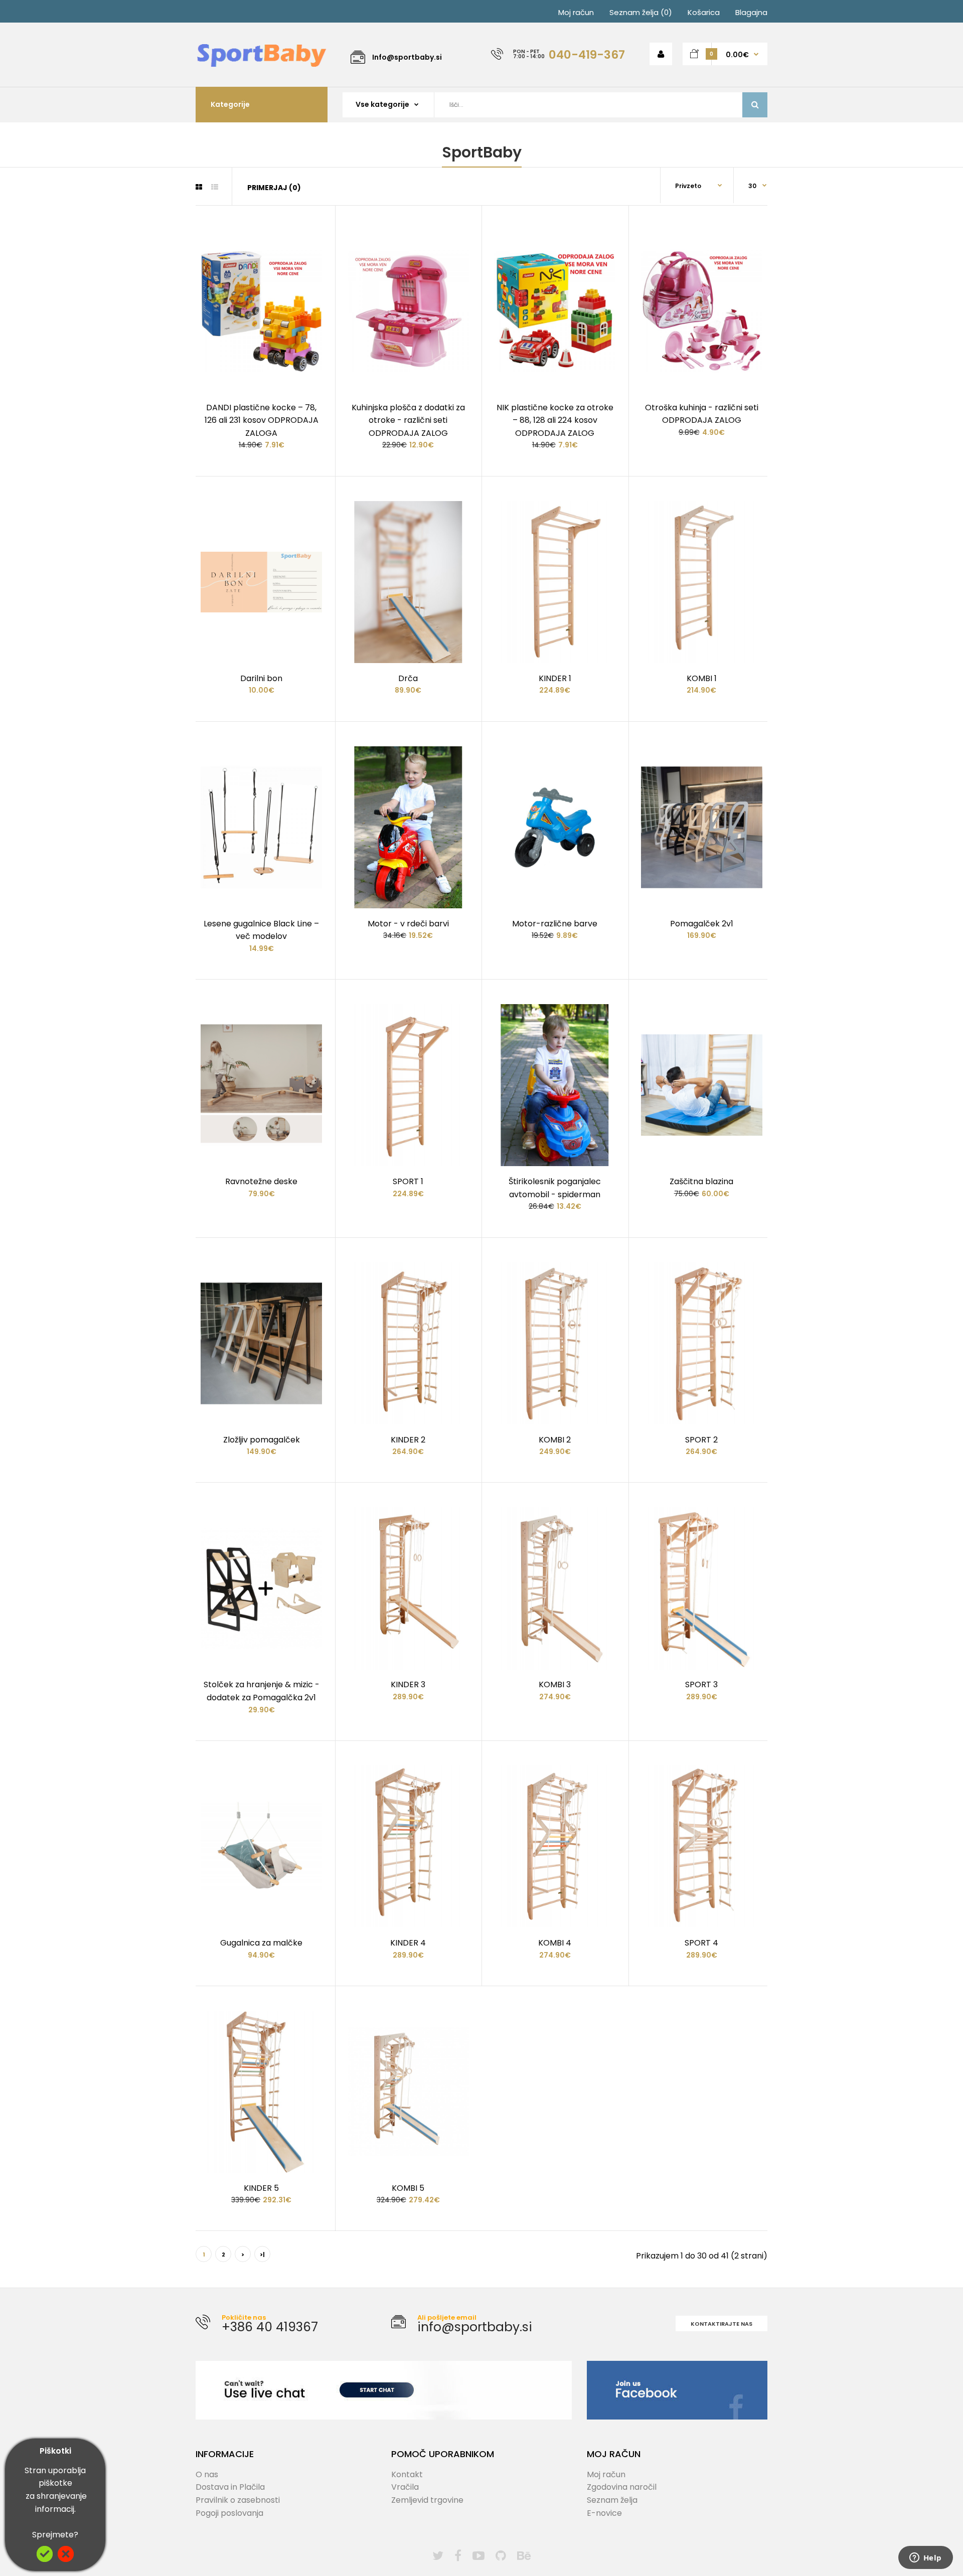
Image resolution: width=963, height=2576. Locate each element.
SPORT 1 (408, 1181)
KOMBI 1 (702, 678)
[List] (215, 187)
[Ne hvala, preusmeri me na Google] (66, 2559)
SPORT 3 (701, 1684)
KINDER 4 (408, 1943)
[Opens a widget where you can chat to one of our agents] (925, 2558)
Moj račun (576, 12)
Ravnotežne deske (261, 1181)
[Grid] (199, 187)
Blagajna (751, 12)
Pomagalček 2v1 (702, 924)
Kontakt (407, 2474)
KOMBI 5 (408, 2188)
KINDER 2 (408, 1440)
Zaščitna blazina (701, 1181)
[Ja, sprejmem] (45, 2559)
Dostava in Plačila (230, 2487)
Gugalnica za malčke (261, 1943)
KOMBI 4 (555, 1943)
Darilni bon (261, 678)
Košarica (704, 12)
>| (262, 2255)
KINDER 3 (408, 1684)
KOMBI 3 (555, 1684)
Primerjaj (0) (274, 188)
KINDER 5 (261, 2188)
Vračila (405, 2487)
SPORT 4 (701, 1943)
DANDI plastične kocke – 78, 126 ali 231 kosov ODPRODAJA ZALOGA (262, 420)
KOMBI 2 (555, 1440)
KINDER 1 (555, 678)
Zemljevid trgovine (427, 2500)
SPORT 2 (701, 1440)
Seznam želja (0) (641, 12)
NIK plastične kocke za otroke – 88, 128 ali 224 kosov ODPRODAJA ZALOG (555, 420)
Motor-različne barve (555, 924)
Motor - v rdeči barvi (408, 924)
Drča (408, 678)
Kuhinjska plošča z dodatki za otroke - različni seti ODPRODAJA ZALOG (408, 420)
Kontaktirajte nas (721, 2324)
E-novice (604, 2513)
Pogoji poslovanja (229, 2513)
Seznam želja (612, 2500)
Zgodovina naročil (622, 2487)
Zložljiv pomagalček (262, 1440)
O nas (207, 2474)
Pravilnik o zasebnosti (238, 2500)
